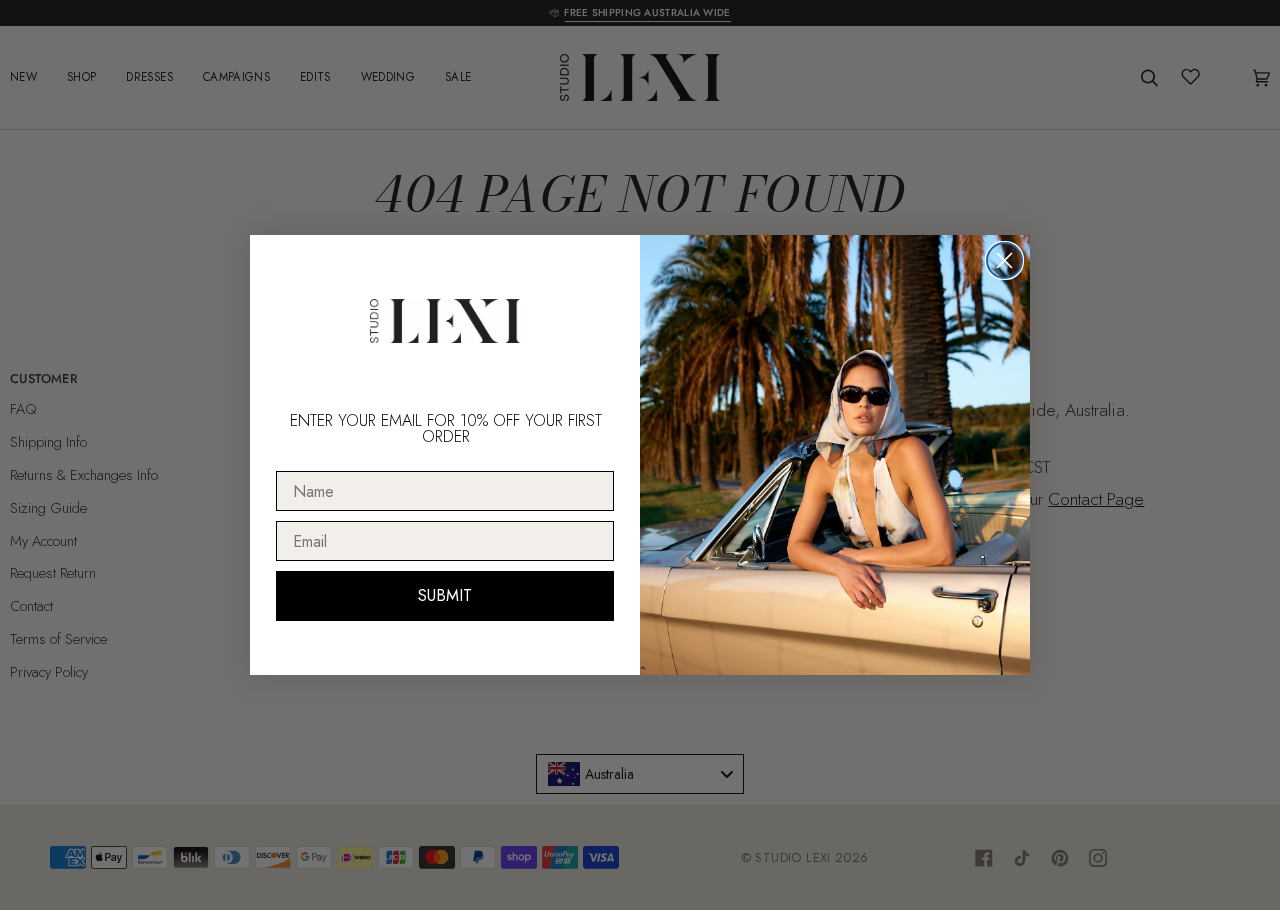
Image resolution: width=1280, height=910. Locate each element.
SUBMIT (445, 595)
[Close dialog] (1004, 260)
